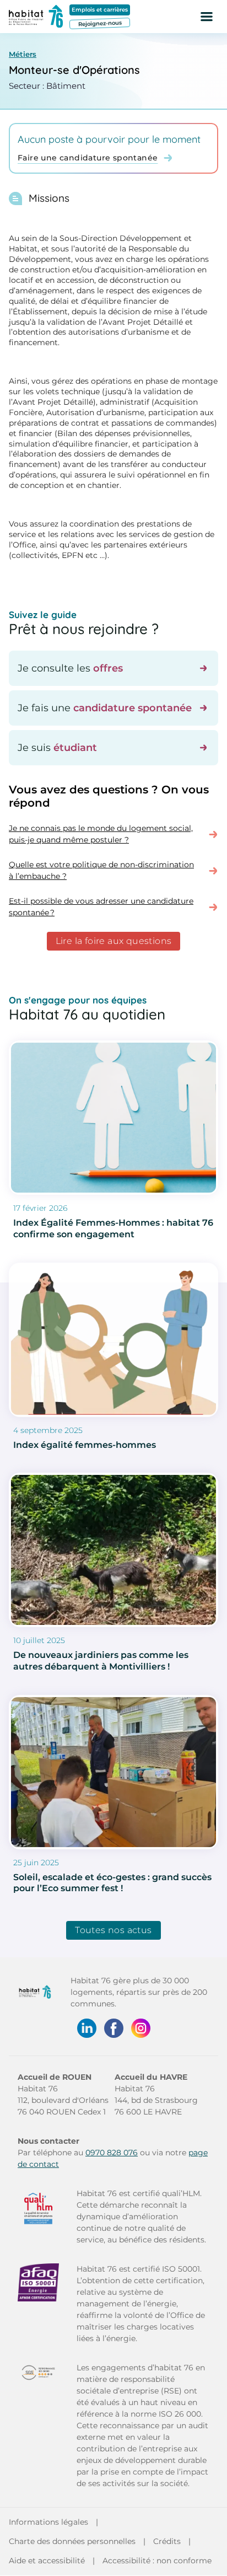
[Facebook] (114, 2028)
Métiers (23, 54)
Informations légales (48, 2522)
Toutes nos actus (113, 1930)
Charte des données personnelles (72, 2541)
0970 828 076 (112, 2153)
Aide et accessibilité (47, 2561)
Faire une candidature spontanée (88, 158)
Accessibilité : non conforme (157, 2561)
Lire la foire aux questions (114, 941)
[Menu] (207, 17)
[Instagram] (141, 2028)
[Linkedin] (87, 2028)
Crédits (167, 2541)
